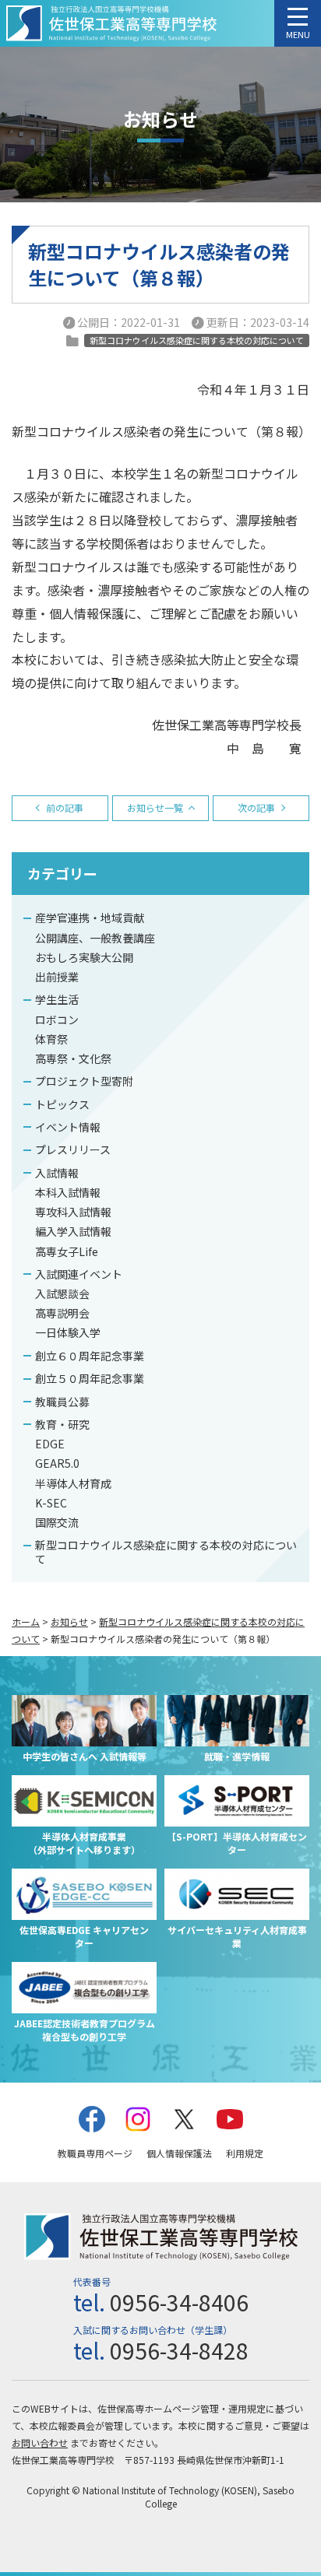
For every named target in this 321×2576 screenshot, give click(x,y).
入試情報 (57, 1173)
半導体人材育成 (73, 1483)
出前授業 (57, 977)
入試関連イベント (79, 1274)
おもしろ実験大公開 (84, 957)
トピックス (62, 1104)
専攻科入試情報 (73, 1212)
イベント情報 (68, 1127)
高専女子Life (67, 1251)
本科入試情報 (68, 1192)
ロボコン (57, 1020)
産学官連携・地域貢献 (90, 918)
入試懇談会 (62, 1293)
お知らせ (69, 1621)
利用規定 (245, 2153)
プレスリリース (73, 1149)
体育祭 (51, 1039)
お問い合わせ (40, 2443)
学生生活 (57, 999)
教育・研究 (62, 1424)
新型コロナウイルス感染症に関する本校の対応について (166, 1552)
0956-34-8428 (179, 2350)
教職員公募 (62, 1402)
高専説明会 (62, 1313)
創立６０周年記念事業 (90, 1356)
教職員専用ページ (95, 2153)
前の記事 (65, 807)
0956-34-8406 (179, 2302)
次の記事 (256, 807)
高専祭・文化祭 (73, 1058)
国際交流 (57, 1522)
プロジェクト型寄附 (84, 1081)
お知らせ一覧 (155, 807)
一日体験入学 (68, 1332)
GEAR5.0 (57, 1463)
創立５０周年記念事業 (90, 1378)
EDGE (50, 1444)
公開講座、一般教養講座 (95, 938)
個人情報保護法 (179, 2153)
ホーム (26, 1621)
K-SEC (51, 1503)
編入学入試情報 (73, 1231)
